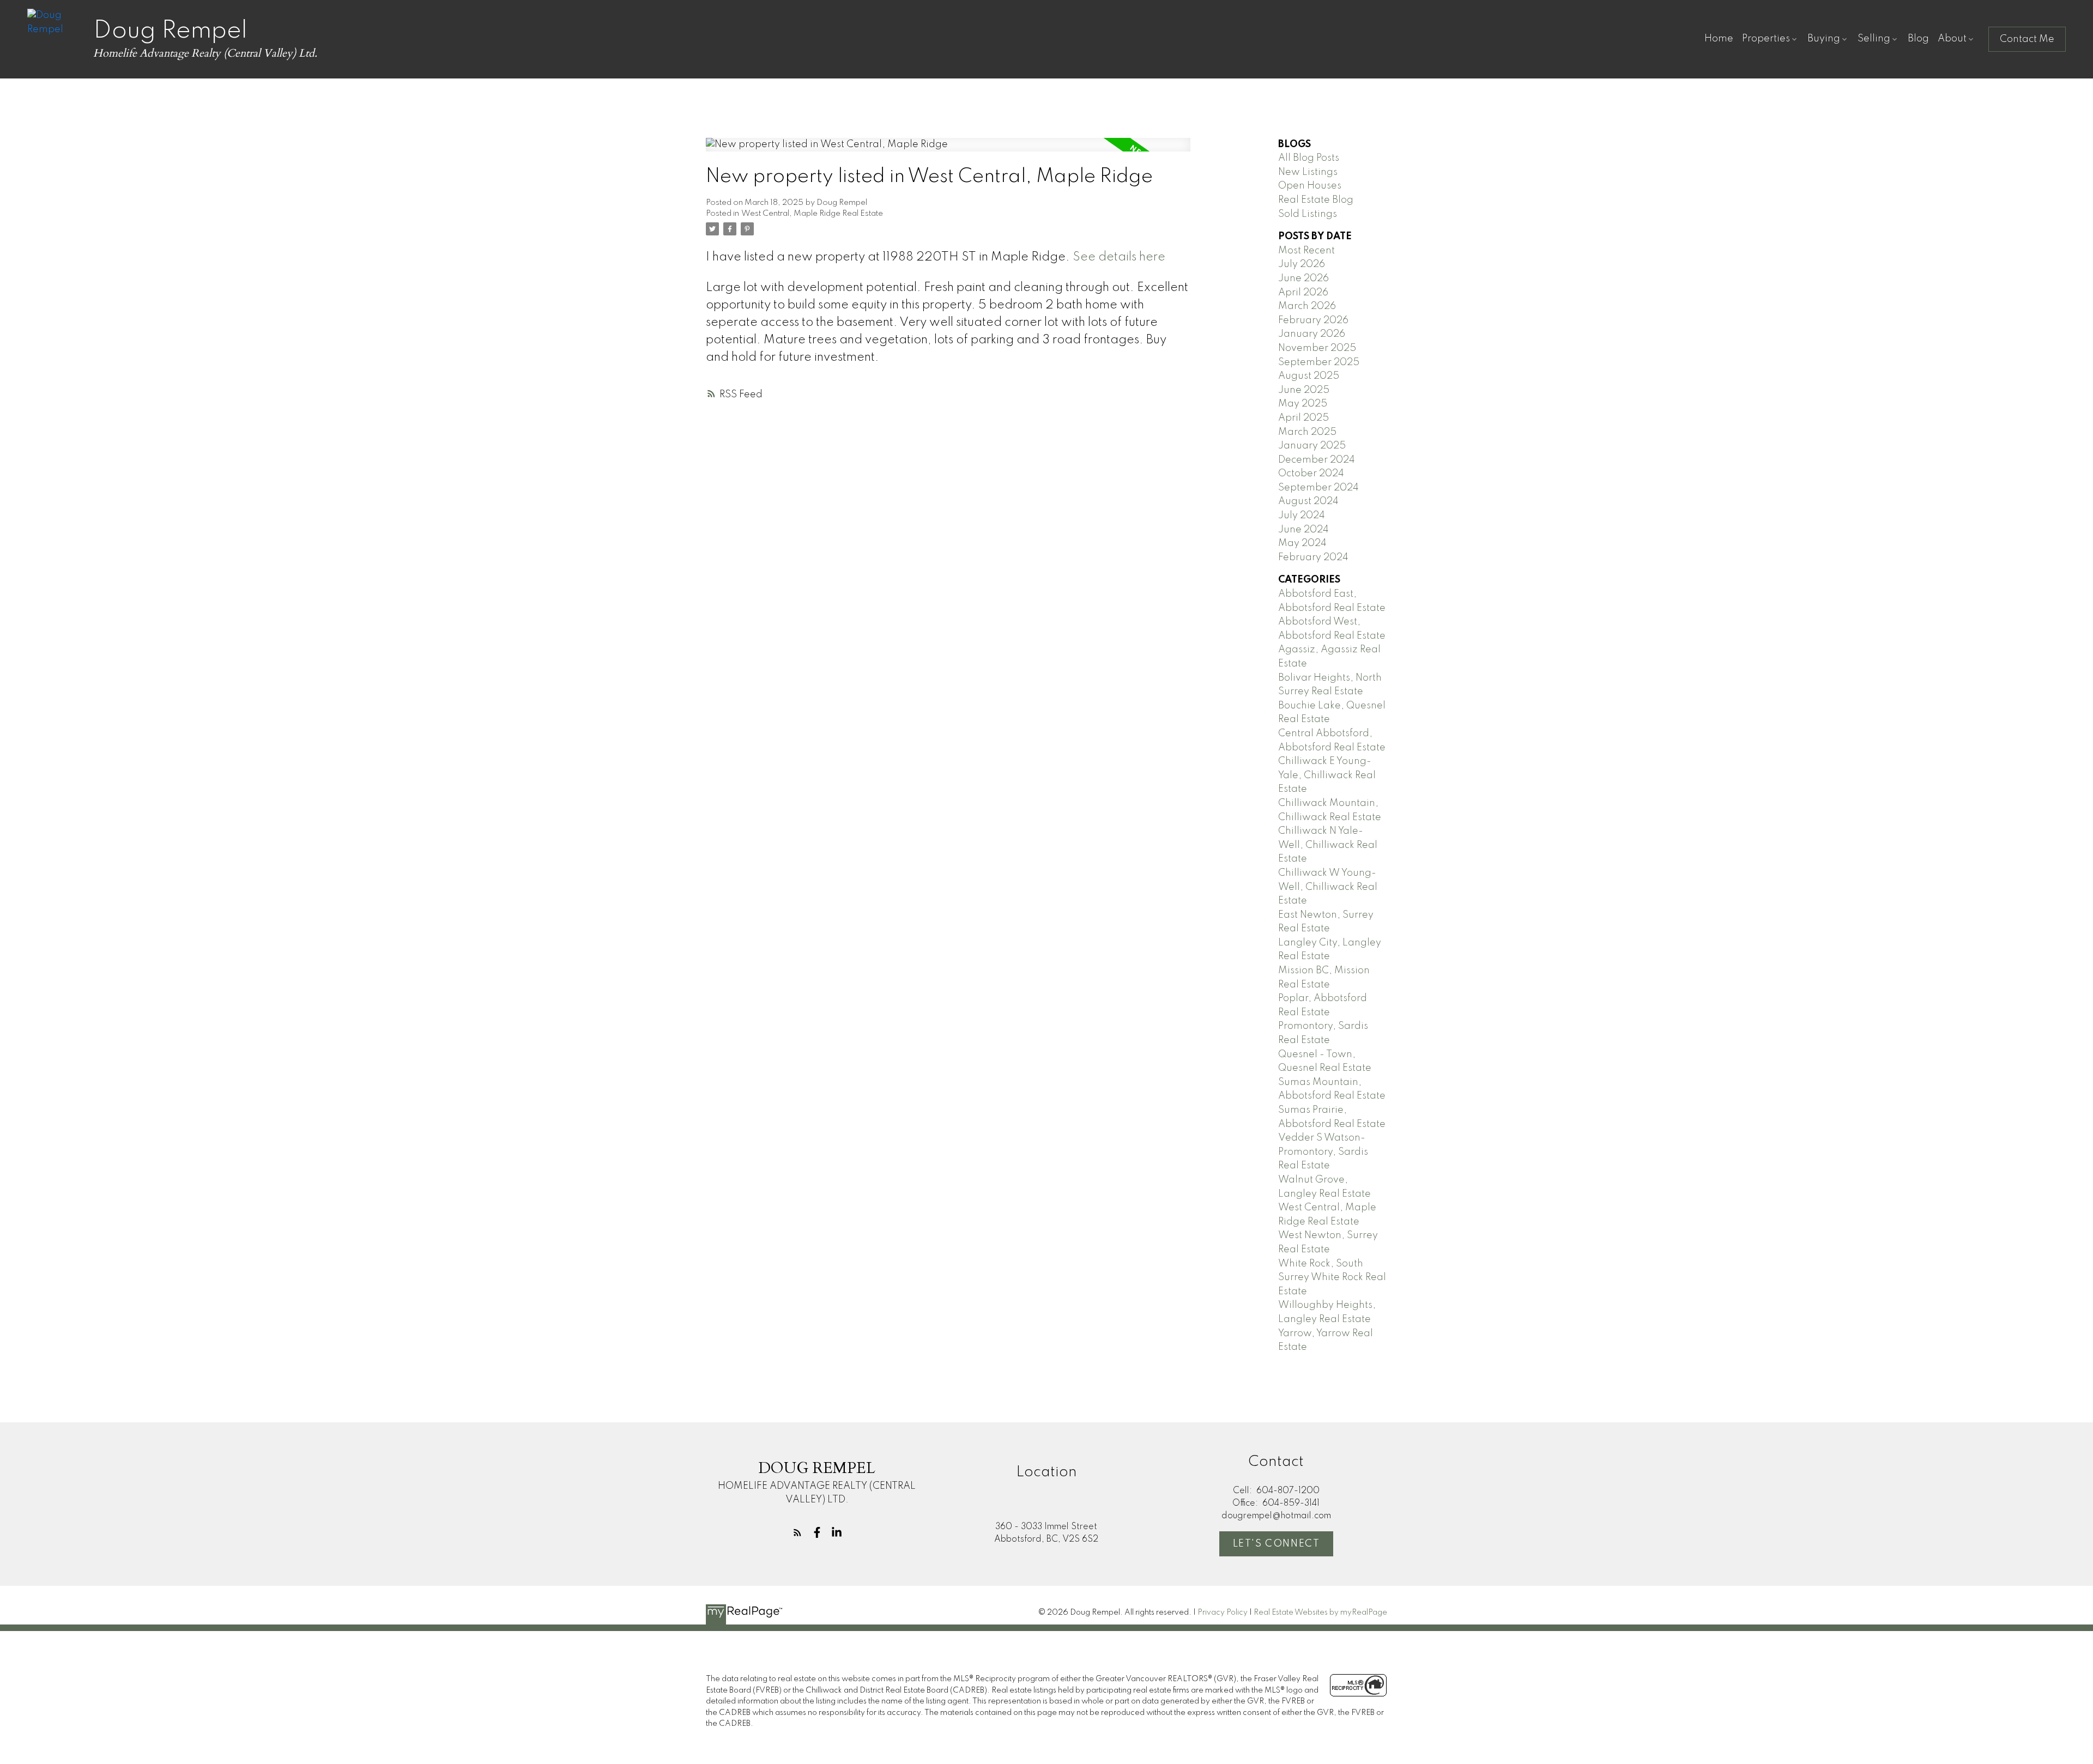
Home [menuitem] (1719, 39)
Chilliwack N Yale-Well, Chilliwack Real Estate (1328, 845)
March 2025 (1307, 432)
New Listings (1308, 172)
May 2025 (1303, 404)
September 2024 (1318, 488)
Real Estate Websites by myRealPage (1320, 1613)
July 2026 (1302, 264)
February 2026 (1313, 320)
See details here (1119, 257)
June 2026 (1303, 278)
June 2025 (1304, 390)
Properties (1766, 39)
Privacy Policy (1223, 1613)
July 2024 (1302, 516)
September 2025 (1319, 362)
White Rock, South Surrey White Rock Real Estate (1332, 1278)
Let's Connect (1277, 1544)
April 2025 (1303, 418)
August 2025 (1309, 376)
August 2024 (1308, 501)
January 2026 (1312, 334)
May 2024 (1302, 543)
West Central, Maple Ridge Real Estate (812, 214)
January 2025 (1312, 446)
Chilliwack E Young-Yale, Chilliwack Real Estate (1327, 775)
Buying (1824, 39)
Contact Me (2027, 39)
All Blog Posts (1309, 158)
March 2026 (1307, 306)
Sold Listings (1308, 214)
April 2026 (1303, 293)
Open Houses (1310, 186)
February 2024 (1313, 557)
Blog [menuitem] (1918, 39)
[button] (2027, 39)
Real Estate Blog (1316, 200)
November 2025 (1317, 348)
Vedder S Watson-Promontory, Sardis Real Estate (1323, 1152)
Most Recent (1306, 251)
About (1952, 39)
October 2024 (1311, 474)
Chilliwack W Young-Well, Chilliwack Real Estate (1328, 887)
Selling (1874, 39)
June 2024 (1303, 530)
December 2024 (1317, 460)
